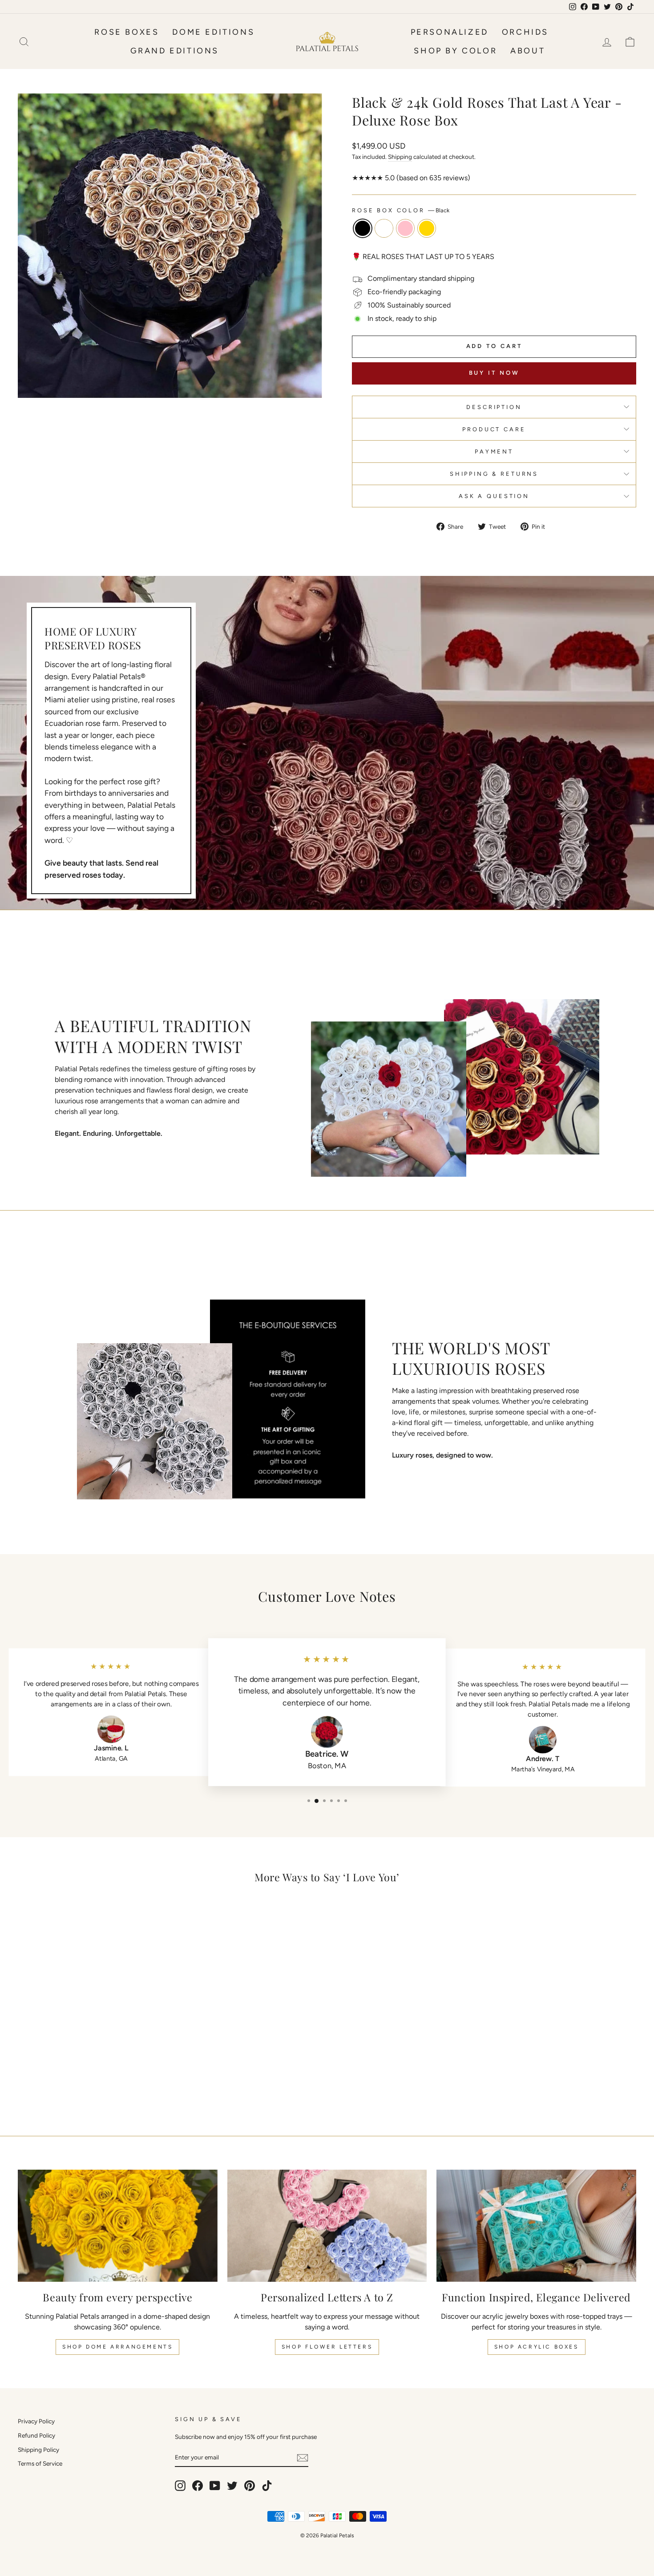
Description (494, 407)
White (384, 228)
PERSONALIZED (450, 32)
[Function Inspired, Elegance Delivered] (536, 2226)
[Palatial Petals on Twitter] (232, 2486)
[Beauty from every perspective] (118, 2226)
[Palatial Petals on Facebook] (198, 2486)
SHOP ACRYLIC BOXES (537, 2347)
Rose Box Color (401, 210)
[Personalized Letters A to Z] (327, 2226)
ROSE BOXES (127, 32)
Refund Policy (36, 2435)
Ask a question (494, 496)
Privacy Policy (36, 2421)
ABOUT (528, 51)
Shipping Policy (38, 2450)
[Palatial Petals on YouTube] (215, 2486)
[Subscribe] (303, 2457)
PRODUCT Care (494, 429)
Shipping (400, 157)
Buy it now (494, 373)
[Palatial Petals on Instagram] (180, 2486)
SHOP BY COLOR (455, 51)
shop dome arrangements (117, 2347)
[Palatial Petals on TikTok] (267, 2486)
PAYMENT (494, 452)
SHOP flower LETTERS (327, 2347)
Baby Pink (405, 228)
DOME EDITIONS (213, 32)
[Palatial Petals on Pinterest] (250, 2486)
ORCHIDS (525, 32)
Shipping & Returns (494, 474)
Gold (427, 228)
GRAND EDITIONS (175, 51)
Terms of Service (40, 2463)
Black (363, 228)
